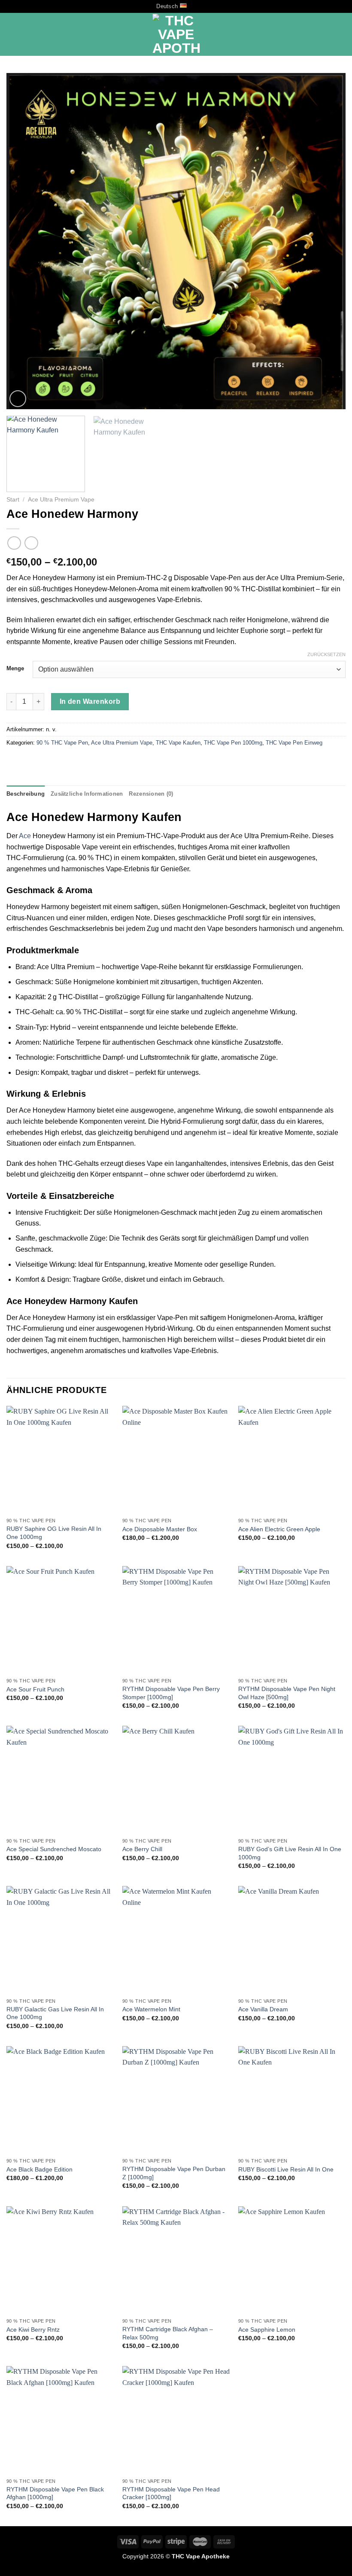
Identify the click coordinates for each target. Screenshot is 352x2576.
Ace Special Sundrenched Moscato (54, 1849)
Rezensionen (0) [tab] (151, 794)
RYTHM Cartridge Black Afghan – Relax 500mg (168, 2333)
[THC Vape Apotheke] (176, 34)
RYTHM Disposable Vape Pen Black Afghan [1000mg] (55, 2493)
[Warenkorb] (341, 34)
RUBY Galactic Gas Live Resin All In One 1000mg (55, 2013)
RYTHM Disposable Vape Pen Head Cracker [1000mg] (171, 2493)
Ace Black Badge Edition (39, 2169)
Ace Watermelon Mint (151, 2009)
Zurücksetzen (326, 654)
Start (13, 500)
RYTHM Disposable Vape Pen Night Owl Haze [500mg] (287, 1693)
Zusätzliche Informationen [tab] (87, 794)
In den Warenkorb (90, 701)
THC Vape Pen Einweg (294, 743)
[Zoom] (18, 399)
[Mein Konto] (327, 34)
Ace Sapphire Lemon (267, 2330)
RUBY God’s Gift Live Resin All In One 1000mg (290, 1853)
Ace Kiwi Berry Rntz (33, 2330)
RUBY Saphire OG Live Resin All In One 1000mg (54, 1533)
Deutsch (167, 6)
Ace (25, 836)
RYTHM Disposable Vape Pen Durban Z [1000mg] (174, 2173)
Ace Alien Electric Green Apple (279, 1529)
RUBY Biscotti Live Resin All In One (286, 2169)
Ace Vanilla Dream (263, 2009)
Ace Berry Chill (142, 1849)
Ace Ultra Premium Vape (61, 500)
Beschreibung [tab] (26, 794)
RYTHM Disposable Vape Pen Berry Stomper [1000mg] (171, 1693)
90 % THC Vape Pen (62, 743)
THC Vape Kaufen (178, 743)
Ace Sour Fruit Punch (35, 1689)
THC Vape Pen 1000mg (233, 743)
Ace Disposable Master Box (160, 1529)
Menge (15, 669)
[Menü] (12, 35)
